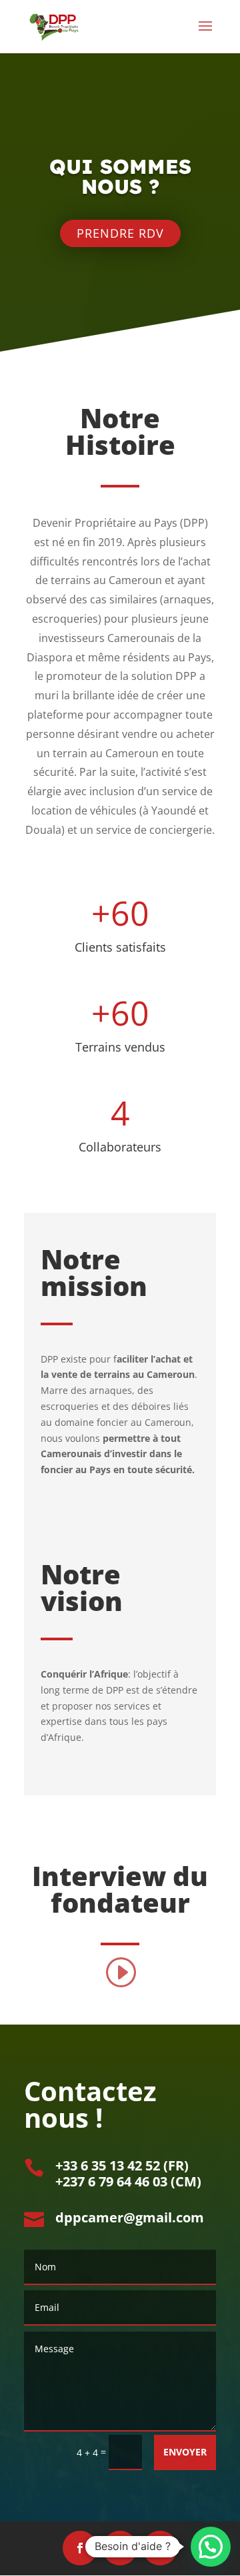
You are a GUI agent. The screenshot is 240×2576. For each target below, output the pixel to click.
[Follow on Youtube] (160, 2548)
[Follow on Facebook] (80, 2548)
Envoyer (185, 2452)
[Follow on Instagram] (120, 2548)
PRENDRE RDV (120, 233)
